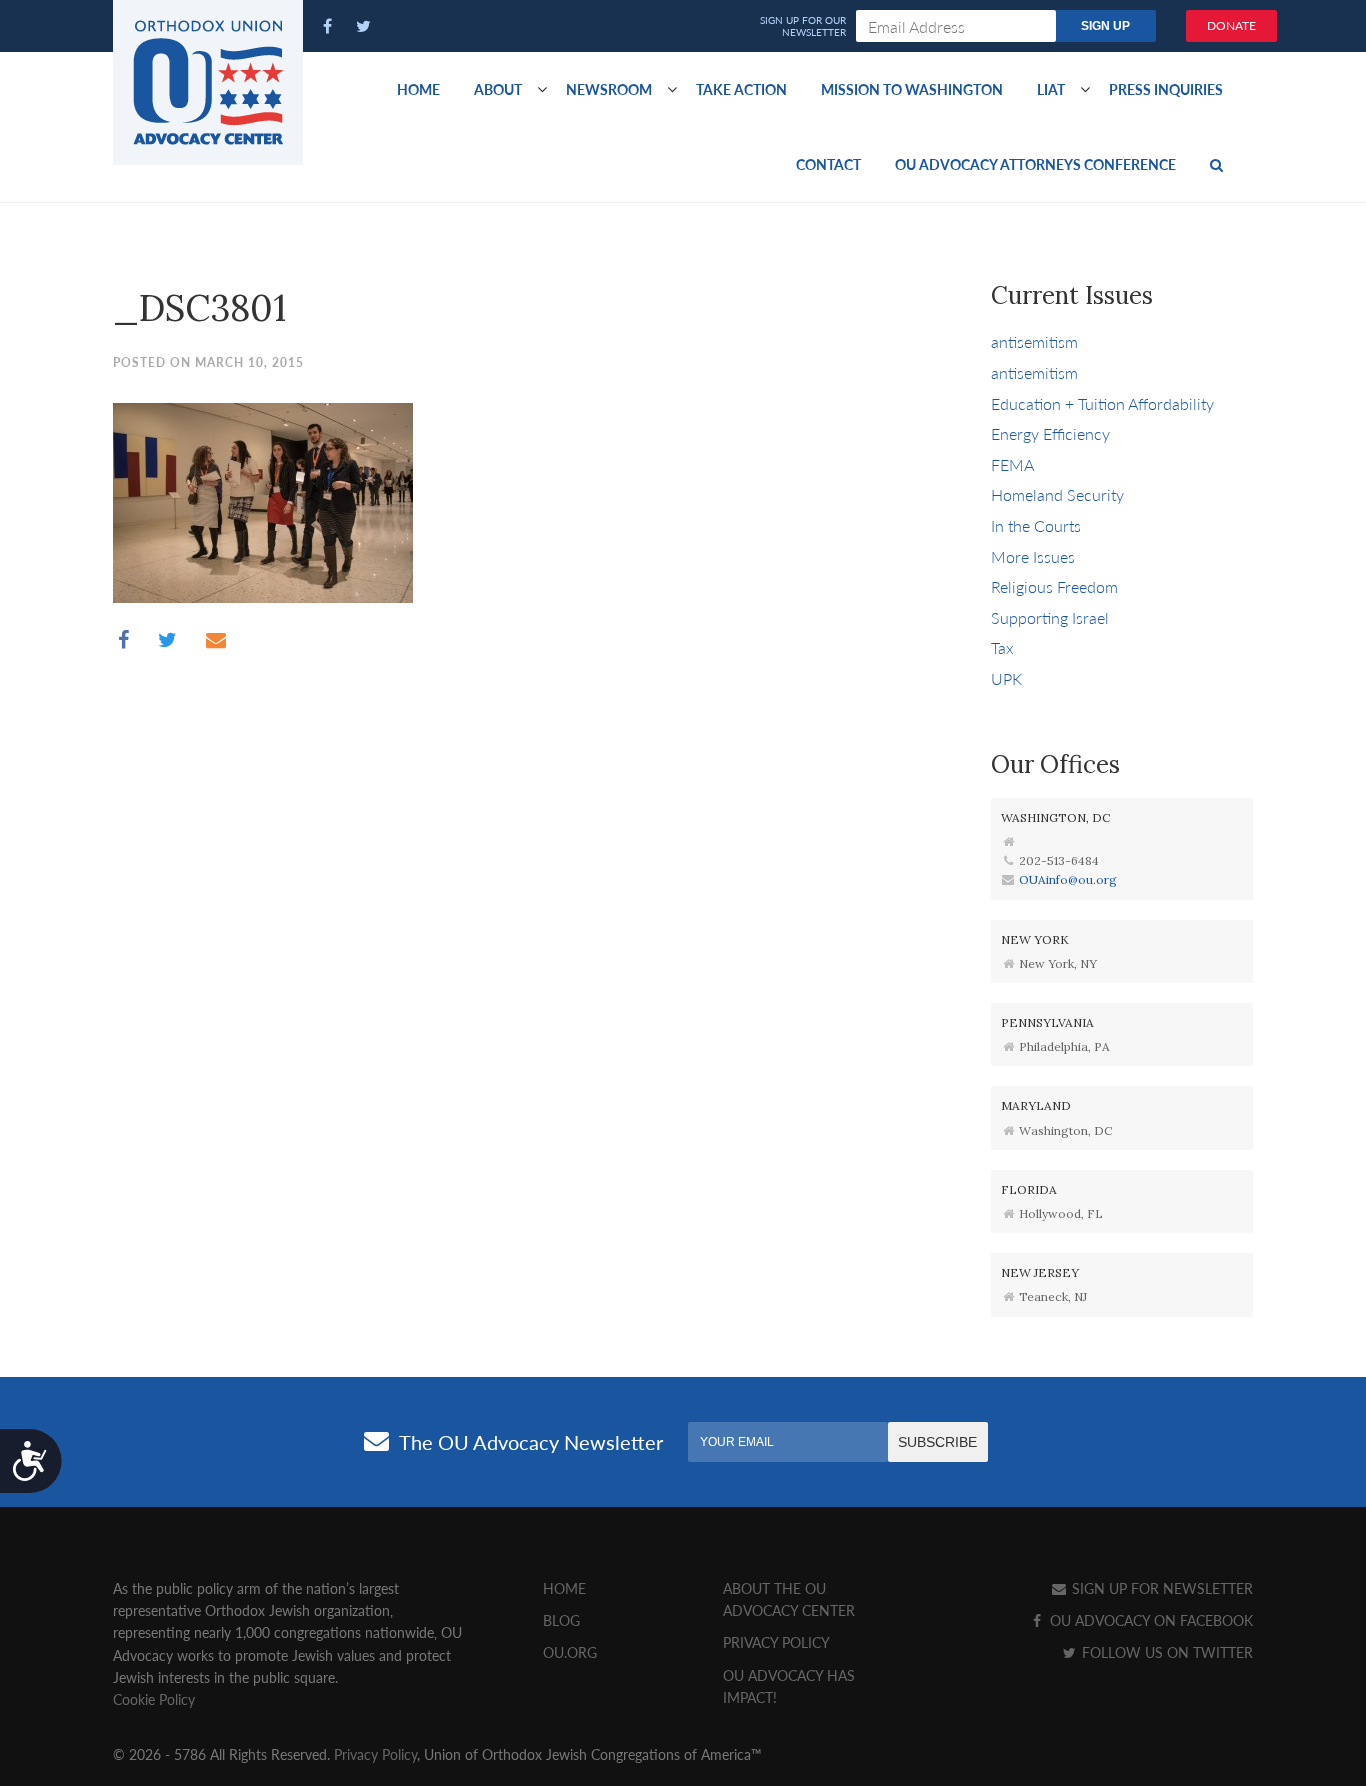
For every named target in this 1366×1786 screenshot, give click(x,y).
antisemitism (1034, 341)
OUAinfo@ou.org (1068, 879)
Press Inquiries (1166, 89)
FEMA (1012, 464)
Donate (1231, 25)
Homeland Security (1057, 494)
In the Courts (1036, 525)
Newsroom (609, 89)
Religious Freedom (1054, 586)
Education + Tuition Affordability (1102, 403)
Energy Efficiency (1050, 433)
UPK (1006, 678)
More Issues (1033, 556)
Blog (561, 1620)
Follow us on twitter (1165, 1652)
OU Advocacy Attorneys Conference (1035, 164)
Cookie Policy (154, 1699)
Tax (1002, 647)
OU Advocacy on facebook (1149, 1620)
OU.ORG (570, 1652)
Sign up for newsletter (1160, 1588)
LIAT (1051, 89)
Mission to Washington (912, 89)
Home (418, 89)
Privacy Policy (776, 1642)
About (498, 89)
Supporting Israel (1050, 617)
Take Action (741, 89)
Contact (828, 164)
